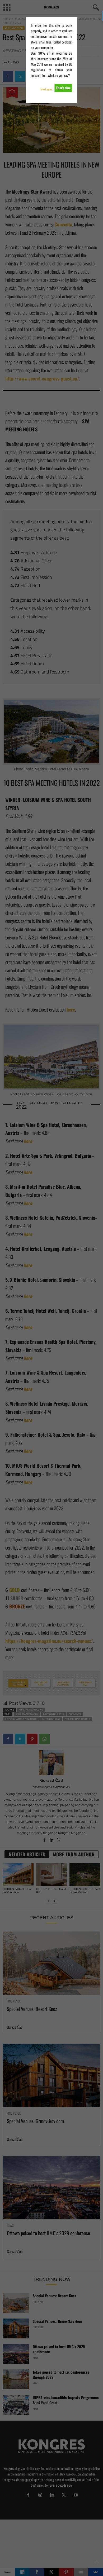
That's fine (63, 88)
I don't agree (46, 89)
